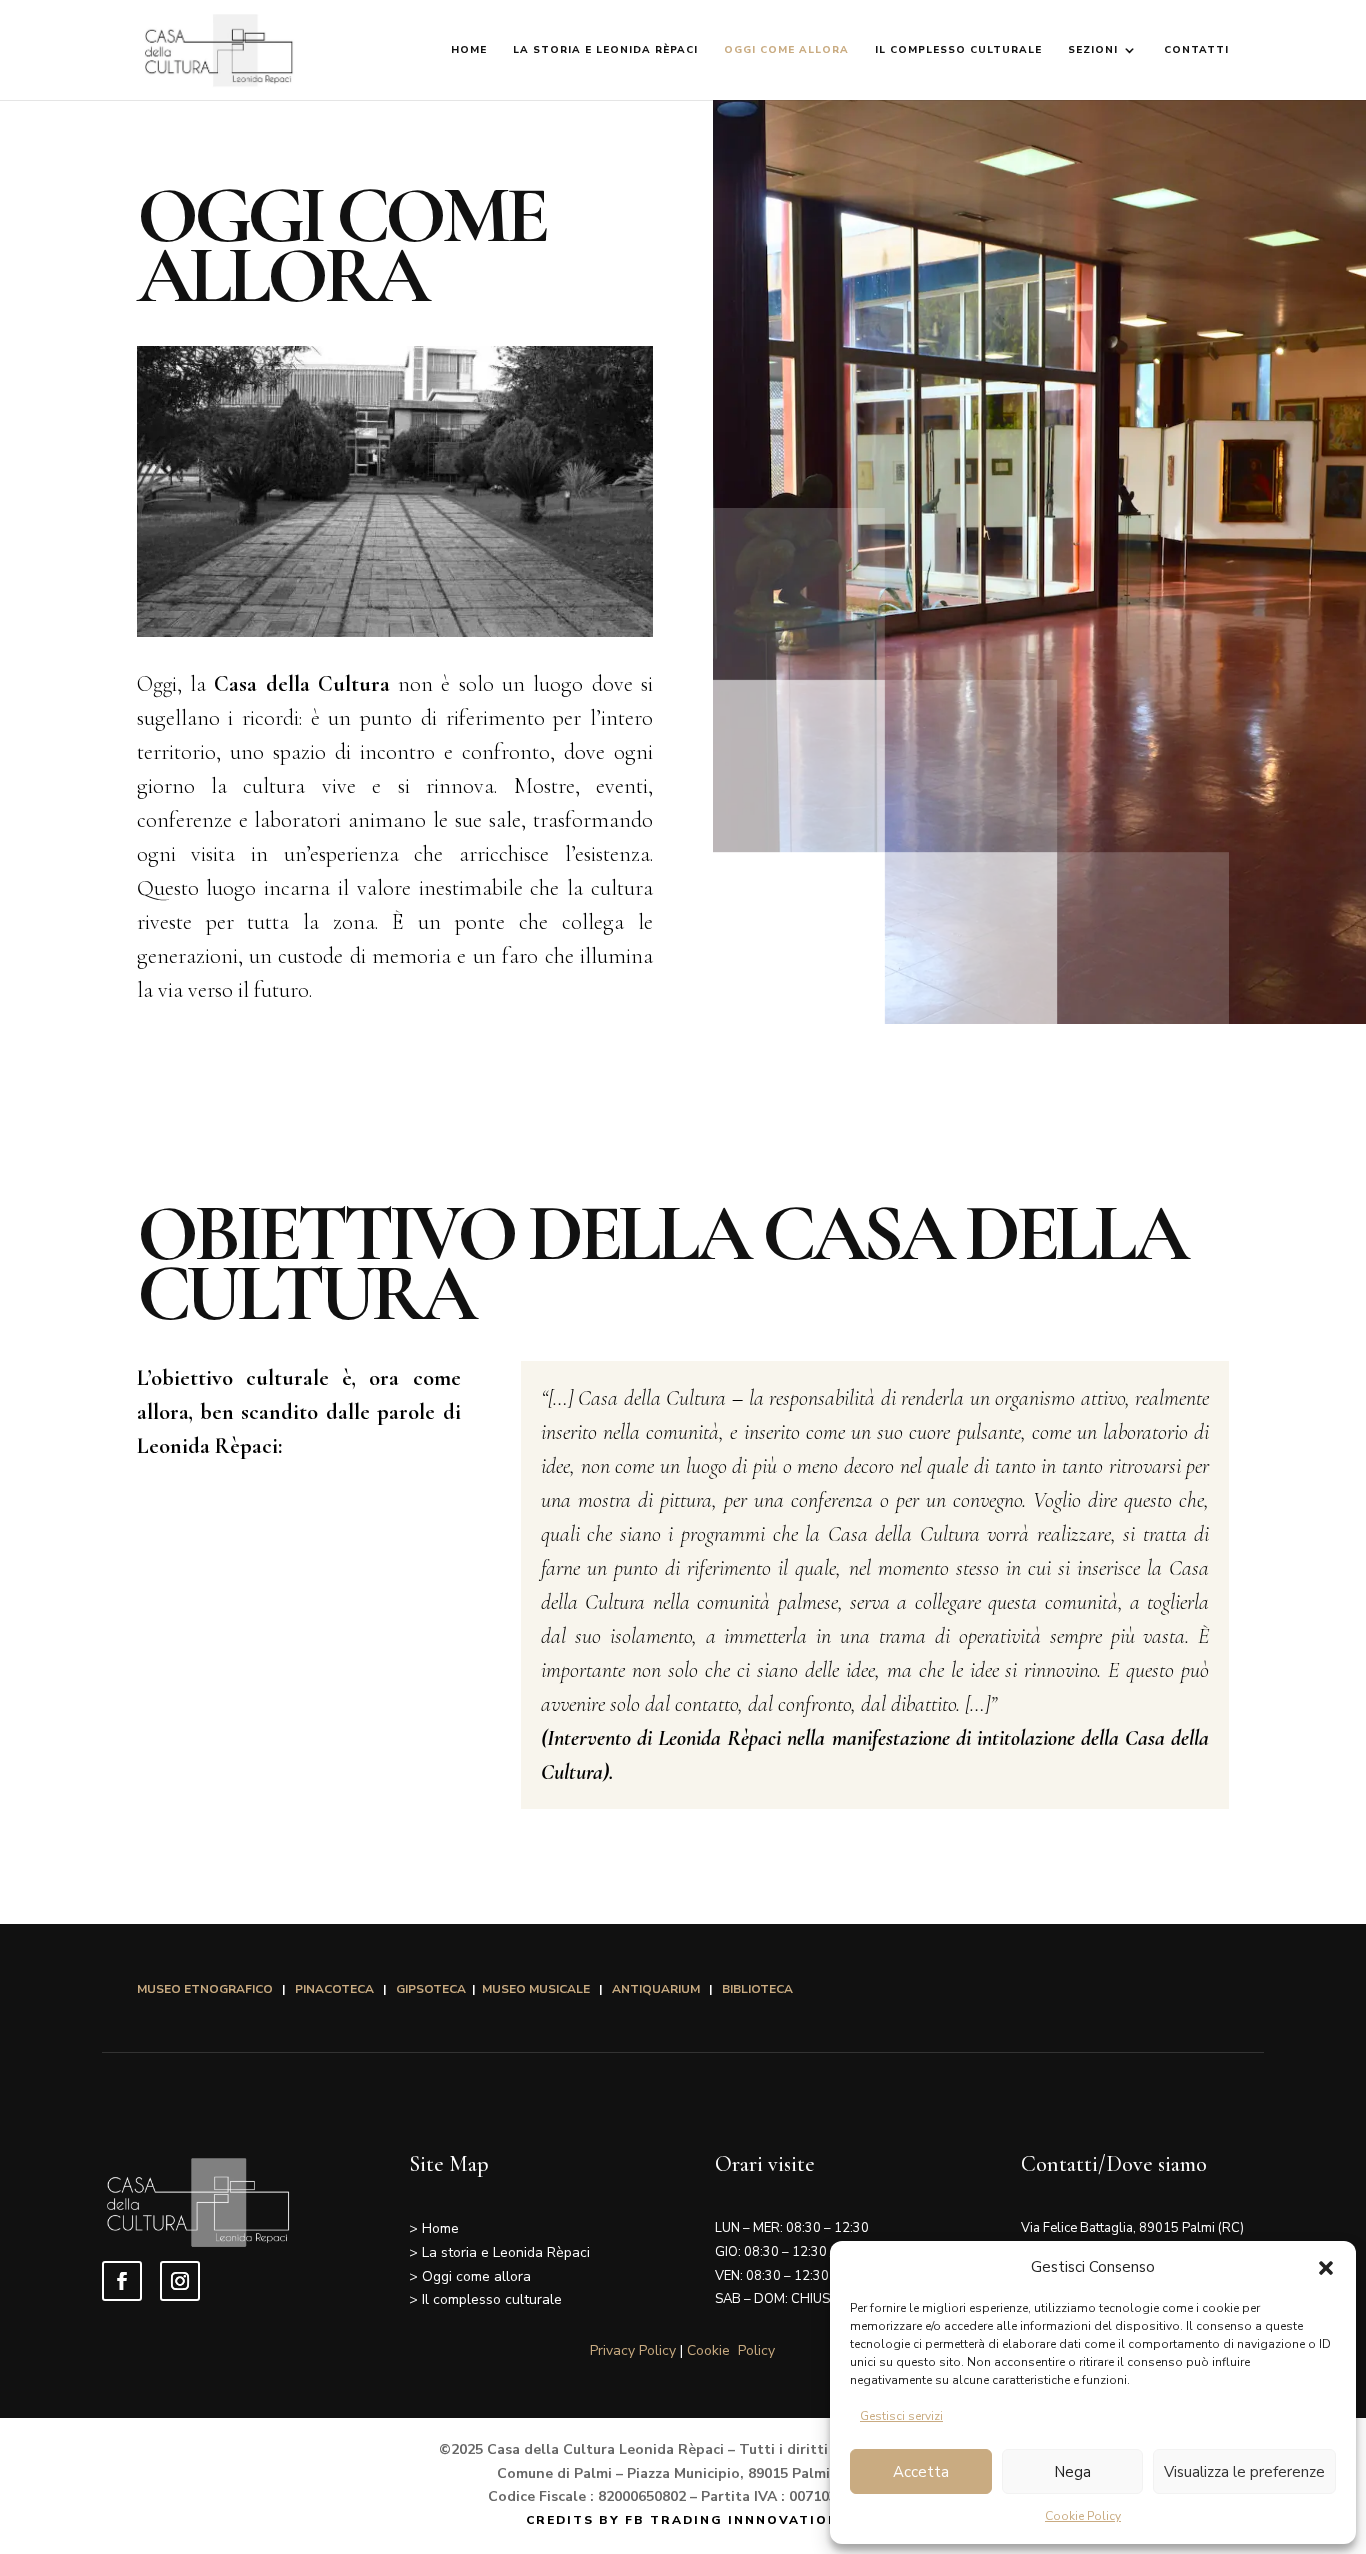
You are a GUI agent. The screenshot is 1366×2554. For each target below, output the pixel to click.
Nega (1072, 2472)
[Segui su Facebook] (122, 2281)
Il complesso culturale (958, 50)
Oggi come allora (786, 50)
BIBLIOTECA (757, 1989)
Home (469, 50)
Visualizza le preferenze (1244, 2472)
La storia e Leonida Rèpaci (605, 50)
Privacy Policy (633, 2350)
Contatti (1196, 50)
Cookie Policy (1083, 2516)
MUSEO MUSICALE (536, 1989)
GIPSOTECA (432, 1989)
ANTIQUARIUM (656, 1989)
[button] (1326, 2268)
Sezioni (1093, 50)
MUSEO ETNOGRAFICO (206, 1989)
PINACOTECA (334, 1989)
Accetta (921, 2472)
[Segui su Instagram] (180, 2281)
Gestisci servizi (901, 2416)
